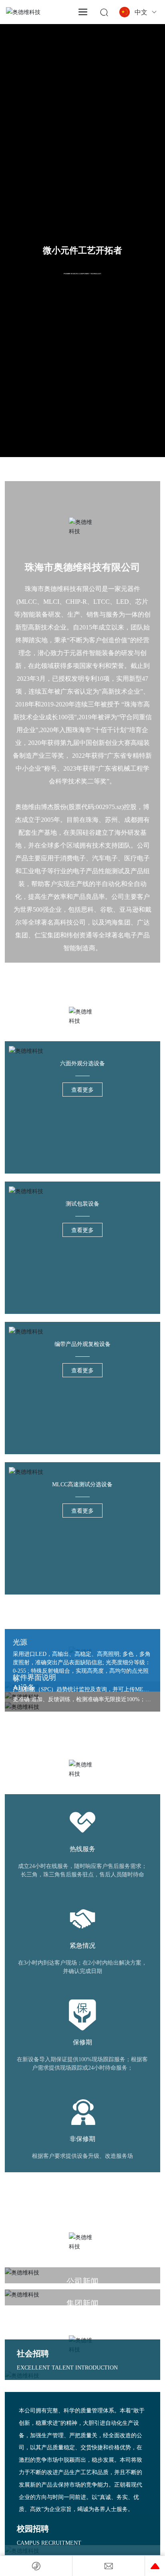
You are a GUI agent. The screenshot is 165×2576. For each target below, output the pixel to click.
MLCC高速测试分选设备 (82, 1484)
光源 (20, 1642)
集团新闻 (82, 2303)
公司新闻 (82, 2281)
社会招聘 (33, 2353)
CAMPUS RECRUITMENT (49, 2543)
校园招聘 (33, 2529)
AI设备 (24, 1688)
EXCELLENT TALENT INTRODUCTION (67, 2368)
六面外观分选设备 (82, 1063)
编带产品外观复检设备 (82, 1344)
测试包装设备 (82, 1204)
